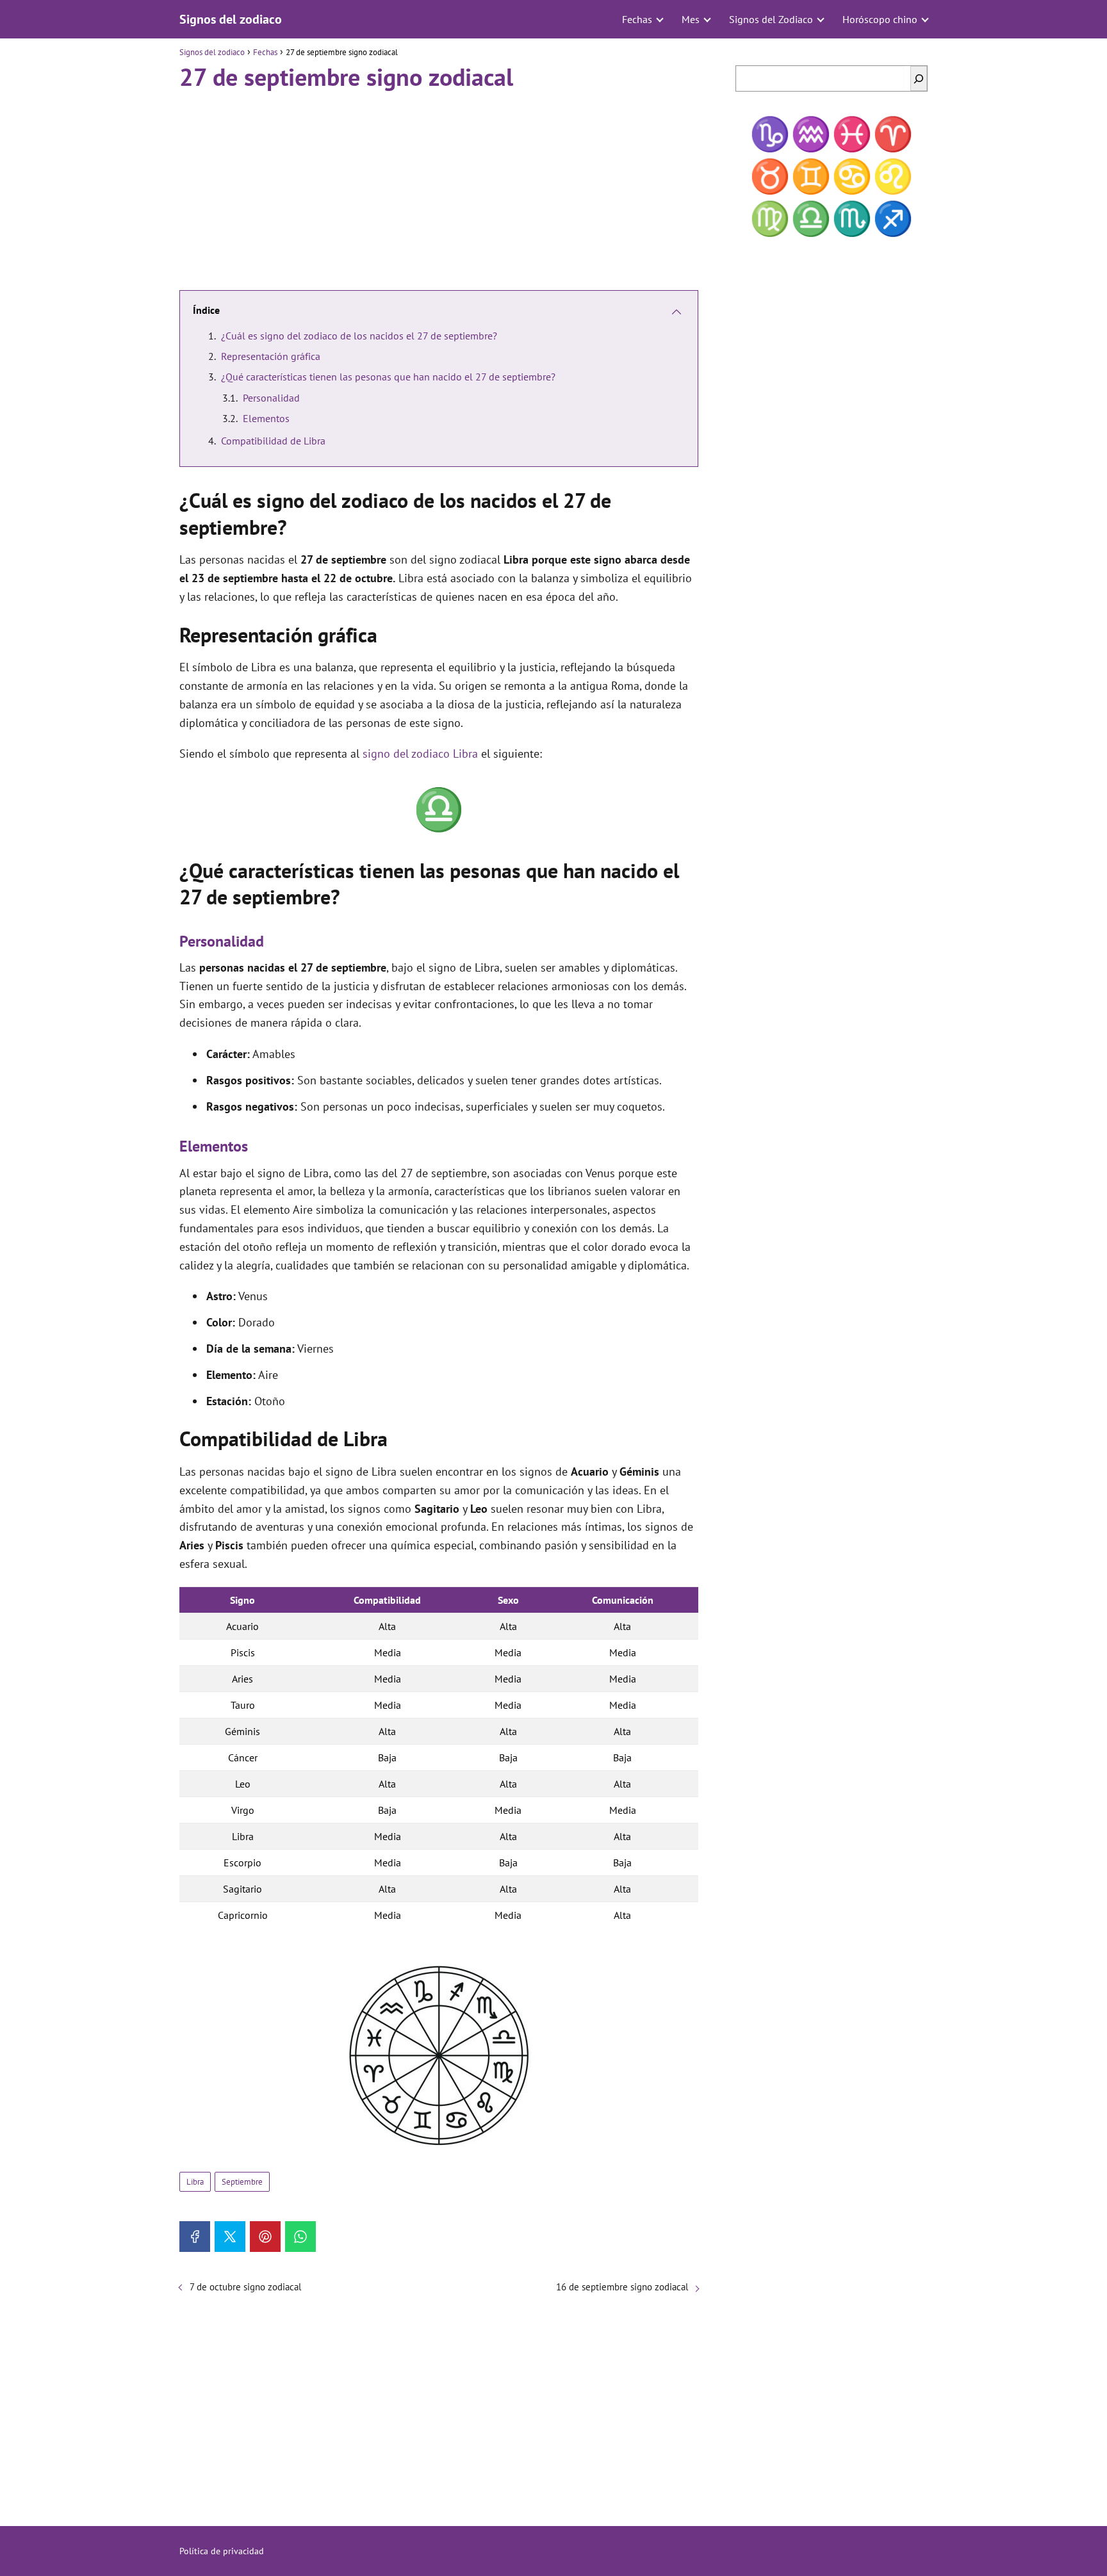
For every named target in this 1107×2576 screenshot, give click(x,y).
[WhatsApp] (300, 2237)
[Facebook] (195, 2237)
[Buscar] (919, 78)
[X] (230, 2237)
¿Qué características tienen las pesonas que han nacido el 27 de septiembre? (388, 377)
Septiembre (242, 2182)
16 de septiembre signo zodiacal (622, 2287)
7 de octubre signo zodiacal (245, 2287)
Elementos (266, 418)
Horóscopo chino (880, 19)
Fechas (637, 19)
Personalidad (271, 398)
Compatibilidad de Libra (273, 441)
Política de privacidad (222, 2551)
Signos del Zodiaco (771, 19)
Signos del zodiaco (231, 19)
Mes (691, 19)
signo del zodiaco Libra (420, 754)
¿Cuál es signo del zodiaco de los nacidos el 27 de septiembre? (359, 336)
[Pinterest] (265, 2237)
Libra (195, 2182)
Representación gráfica (271, 356)
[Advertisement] (439, 185)
